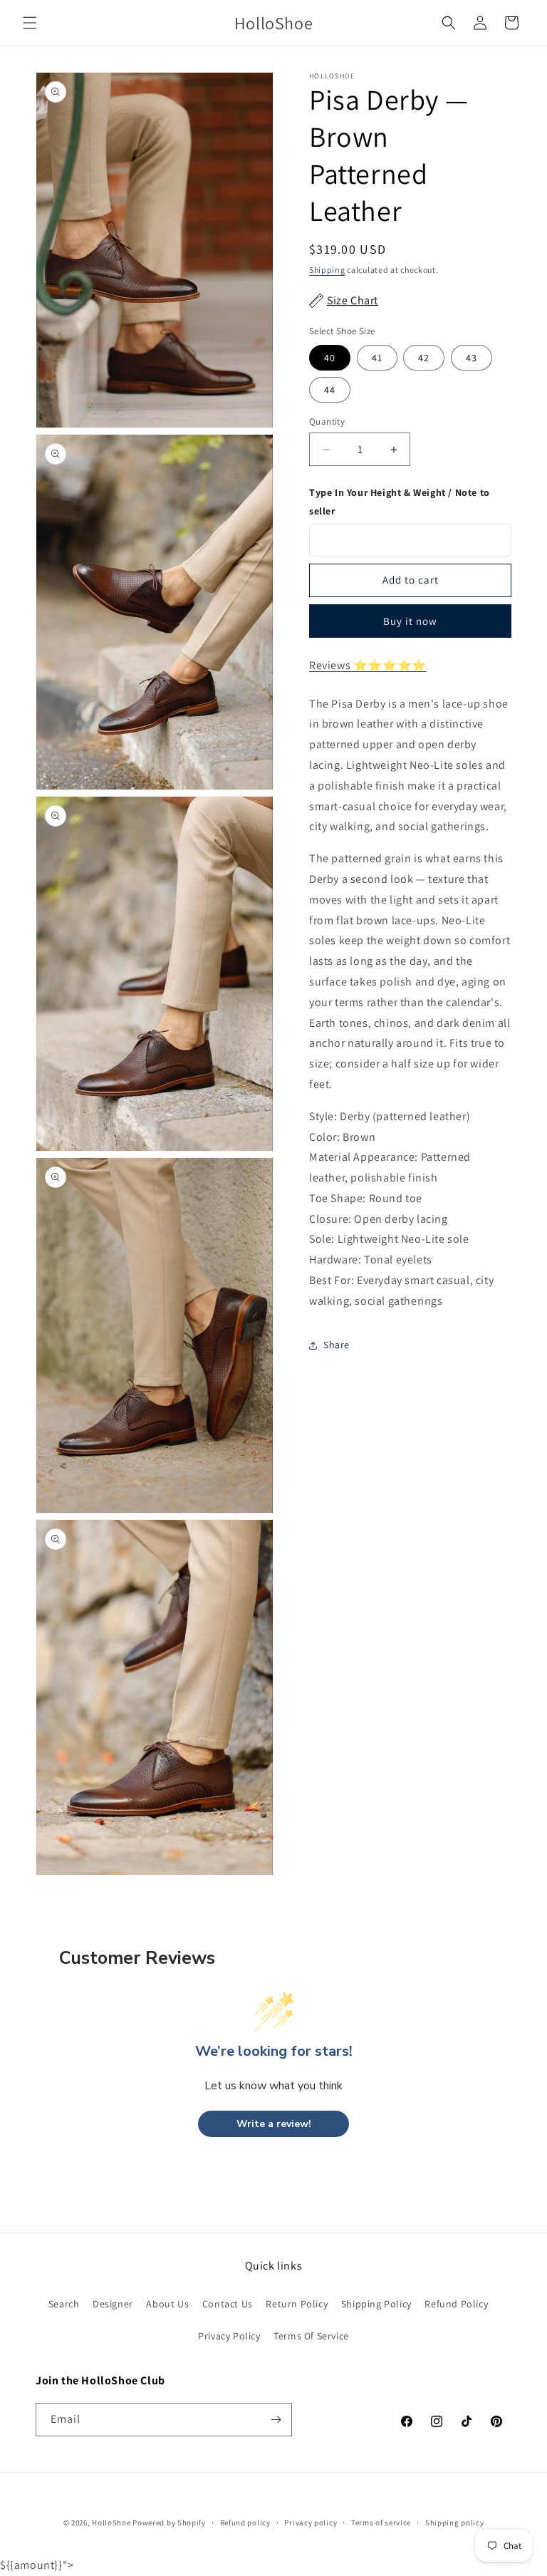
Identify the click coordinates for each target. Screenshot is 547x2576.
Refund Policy (456, 2304)
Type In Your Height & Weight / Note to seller (400, 501)
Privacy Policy (229, 2336)
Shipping (327, 270)
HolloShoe (111, 2523)
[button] (30, 23)
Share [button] (337, 1345)
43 (472, 358)
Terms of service (381, 2523)
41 (377, 358)
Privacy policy (311, 2523)
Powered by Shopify (169, 2523)
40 (330, 358)
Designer (113, 2304)
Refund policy (245, 2523)
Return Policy (297, 2304)
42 (424, 358)
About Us (167, 2304)
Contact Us (228, 2304)
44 (330, 390)
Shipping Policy (376, 2304)
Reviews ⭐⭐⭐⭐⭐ (368, 665)
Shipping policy (455, 2523)
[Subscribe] (276, 2420)
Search (64, 2304)
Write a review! (274, 2124)
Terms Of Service (311, 2336)
